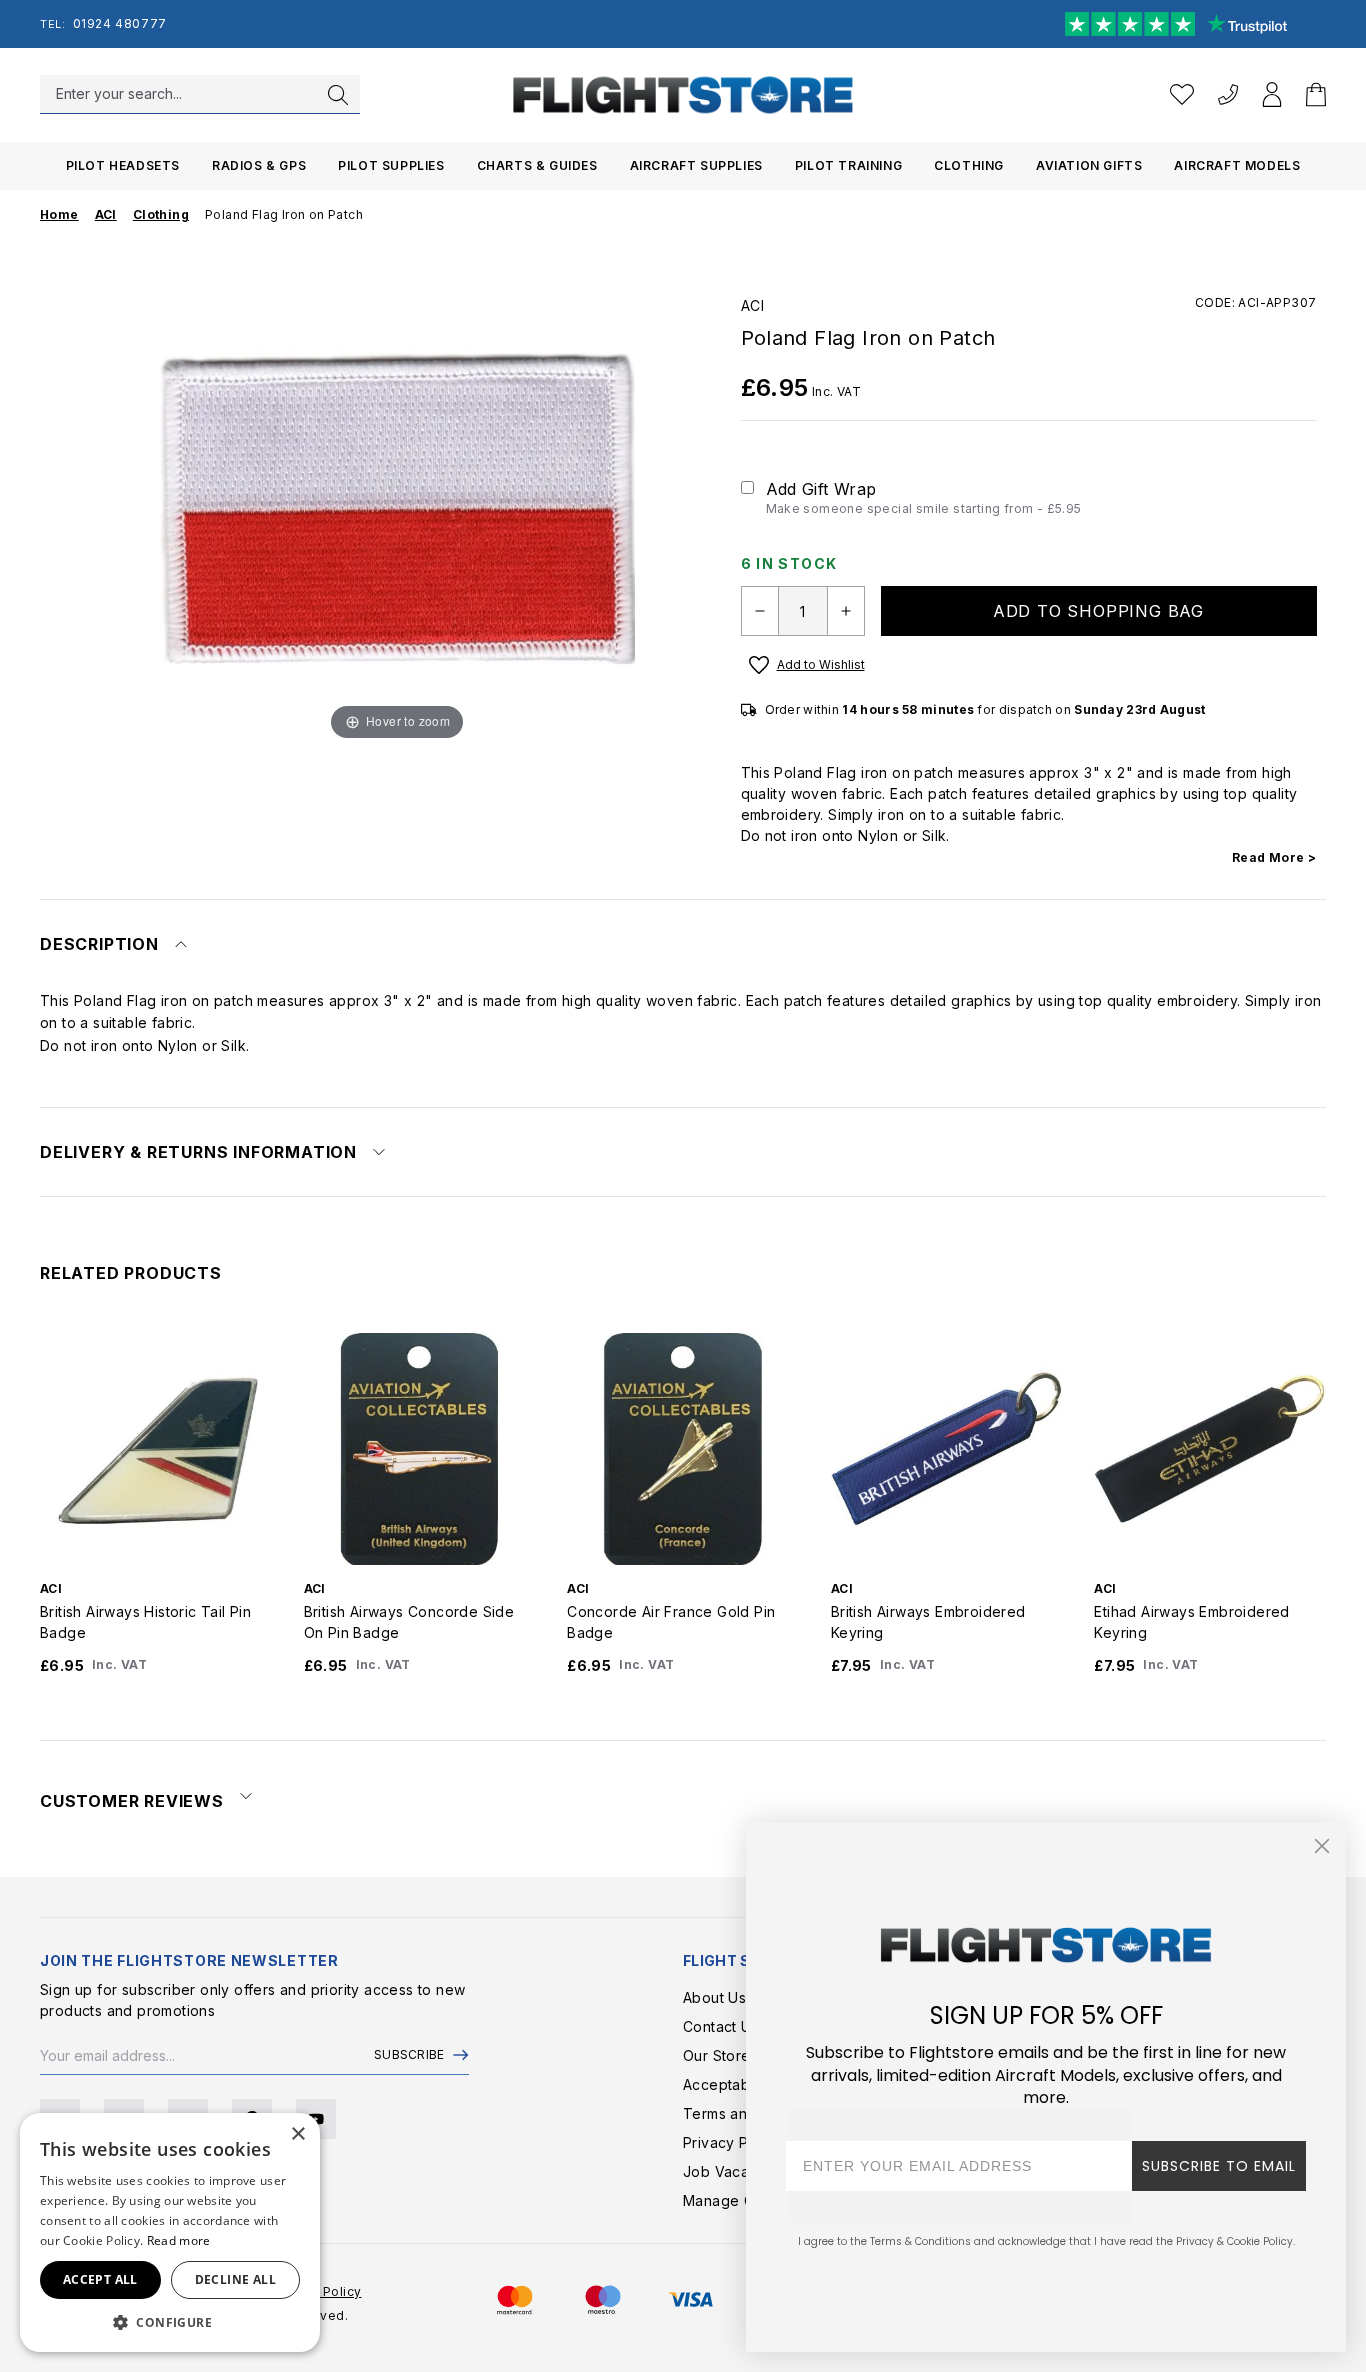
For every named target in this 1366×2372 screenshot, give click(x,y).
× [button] (297, 2134)
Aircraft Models (1237, 165)
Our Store (717, 2055)
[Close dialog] (1322, 1846)
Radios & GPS (259, 165)
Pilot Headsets (123, 165)
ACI (753, 305)
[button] (170, 2322)
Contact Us (721, 2026)
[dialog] (170, 2232)
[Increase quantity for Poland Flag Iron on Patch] (846, 611)
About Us (714, 1997)
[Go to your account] (1272, 94)
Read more (179, 2240)
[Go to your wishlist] (1182, 94)
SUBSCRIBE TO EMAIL (1219, 2166)
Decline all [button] (235, 2279)
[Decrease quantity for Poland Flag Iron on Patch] (760, 611)
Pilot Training (848, 165)
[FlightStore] (683, 94)
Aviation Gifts (1089, 165)
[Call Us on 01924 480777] (1228, 94)
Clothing (969, 165)
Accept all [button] (100, 2279)
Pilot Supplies (391, 165)
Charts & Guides (537, 165)
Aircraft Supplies (696, 165)
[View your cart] (1316, 94)
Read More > (1274, 857)
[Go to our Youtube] (316, 2119)
